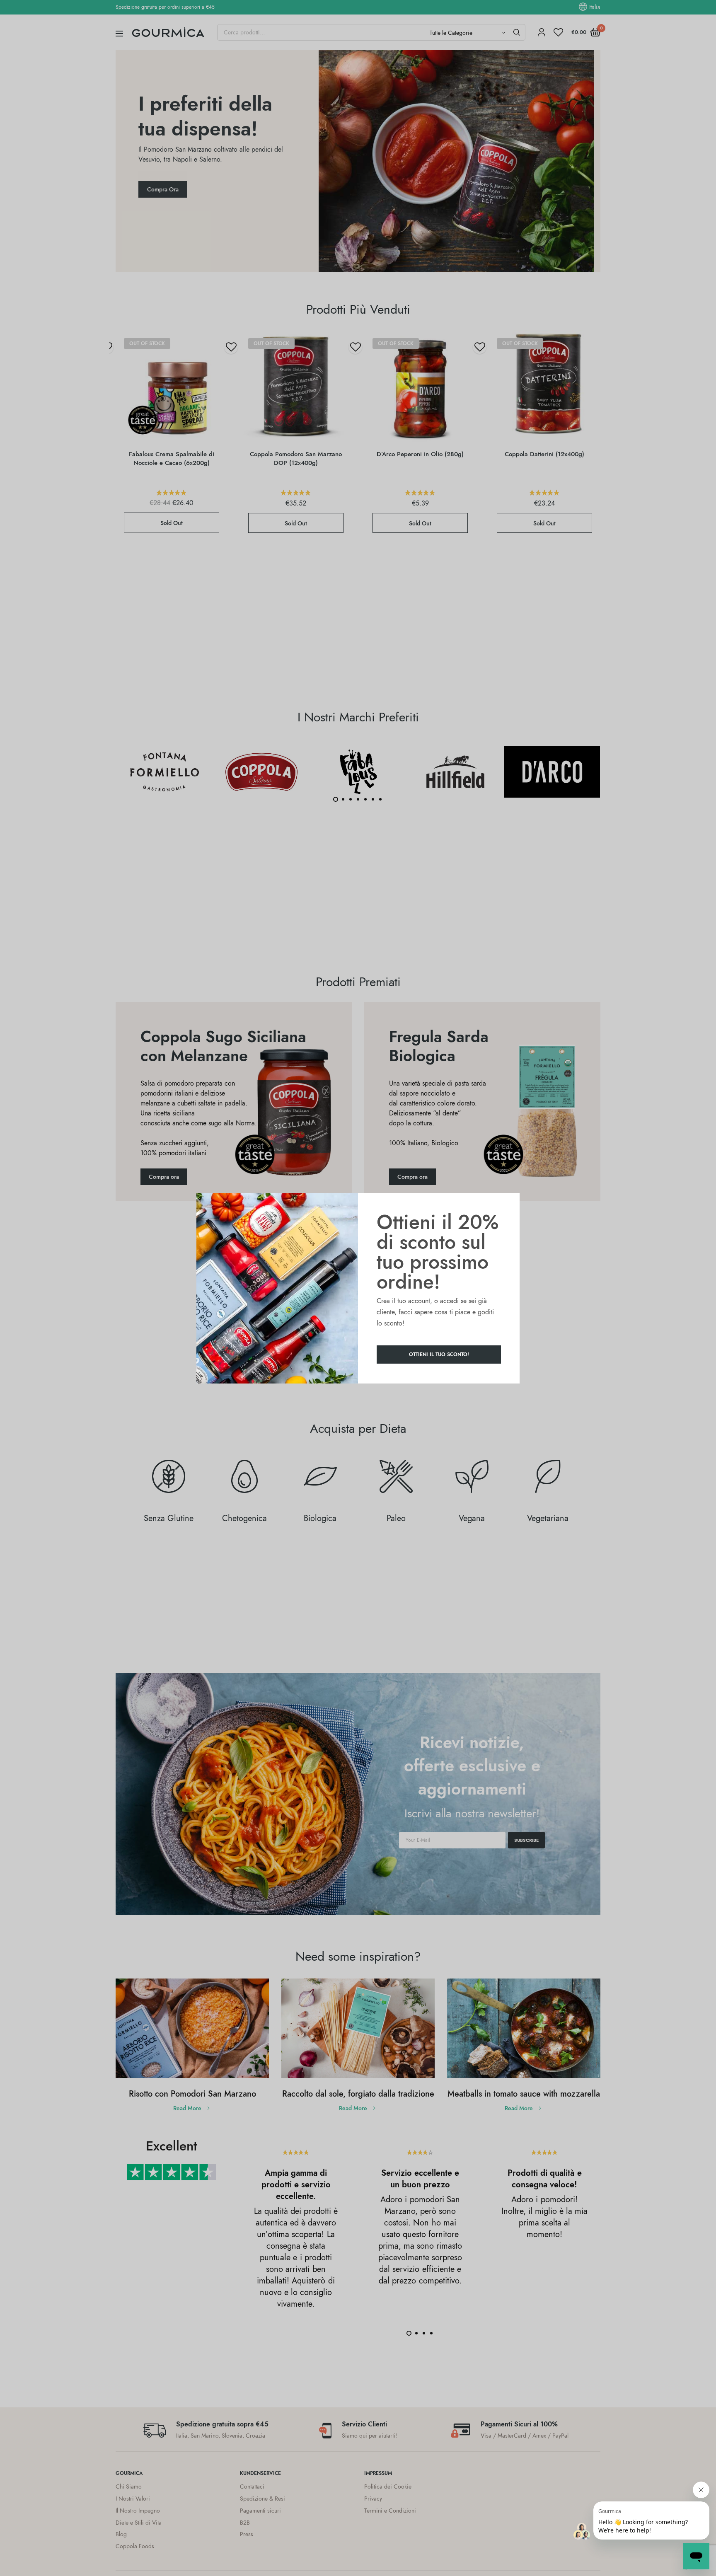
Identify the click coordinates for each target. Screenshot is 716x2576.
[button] (439, 1355)
